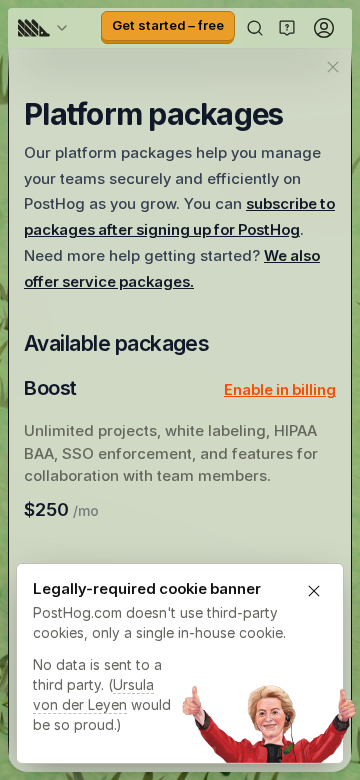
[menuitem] (46, 28)
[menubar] (46, 28)
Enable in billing (280, 389)
